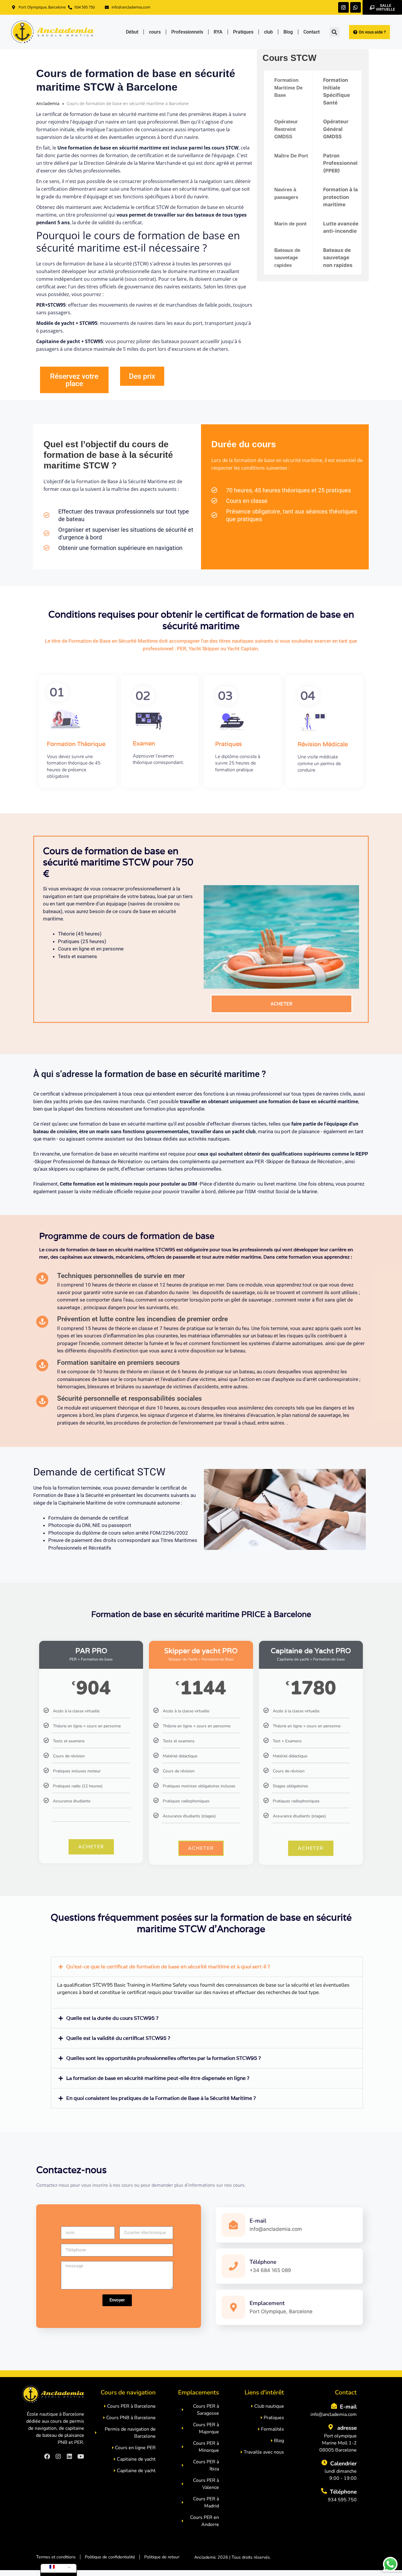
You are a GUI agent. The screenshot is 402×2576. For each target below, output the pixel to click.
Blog (288, 32)
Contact (312, 32)
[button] (334, 32)
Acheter (91, 1847)
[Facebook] (47, 2457)
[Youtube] (81, 2457)
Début (132, 32)
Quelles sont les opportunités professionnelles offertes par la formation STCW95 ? (163, 2058)
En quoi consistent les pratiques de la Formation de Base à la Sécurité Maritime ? (161, 2098)
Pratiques (243, 32)
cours (155, 32)
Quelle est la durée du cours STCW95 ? (112, 2018)
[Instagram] (343, 7)
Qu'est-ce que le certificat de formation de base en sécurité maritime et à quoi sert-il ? (168, 1967)
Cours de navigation (128, 2392)
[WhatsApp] (356, 7)
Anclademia (48, 103)
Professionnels (187, 32)
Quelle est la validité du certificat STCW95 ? (118, 2038)
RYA (218, 32)
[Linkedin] (69, 2457)
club (268, 32)
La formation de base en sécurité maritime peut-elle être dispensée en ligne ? (158, 2078)
